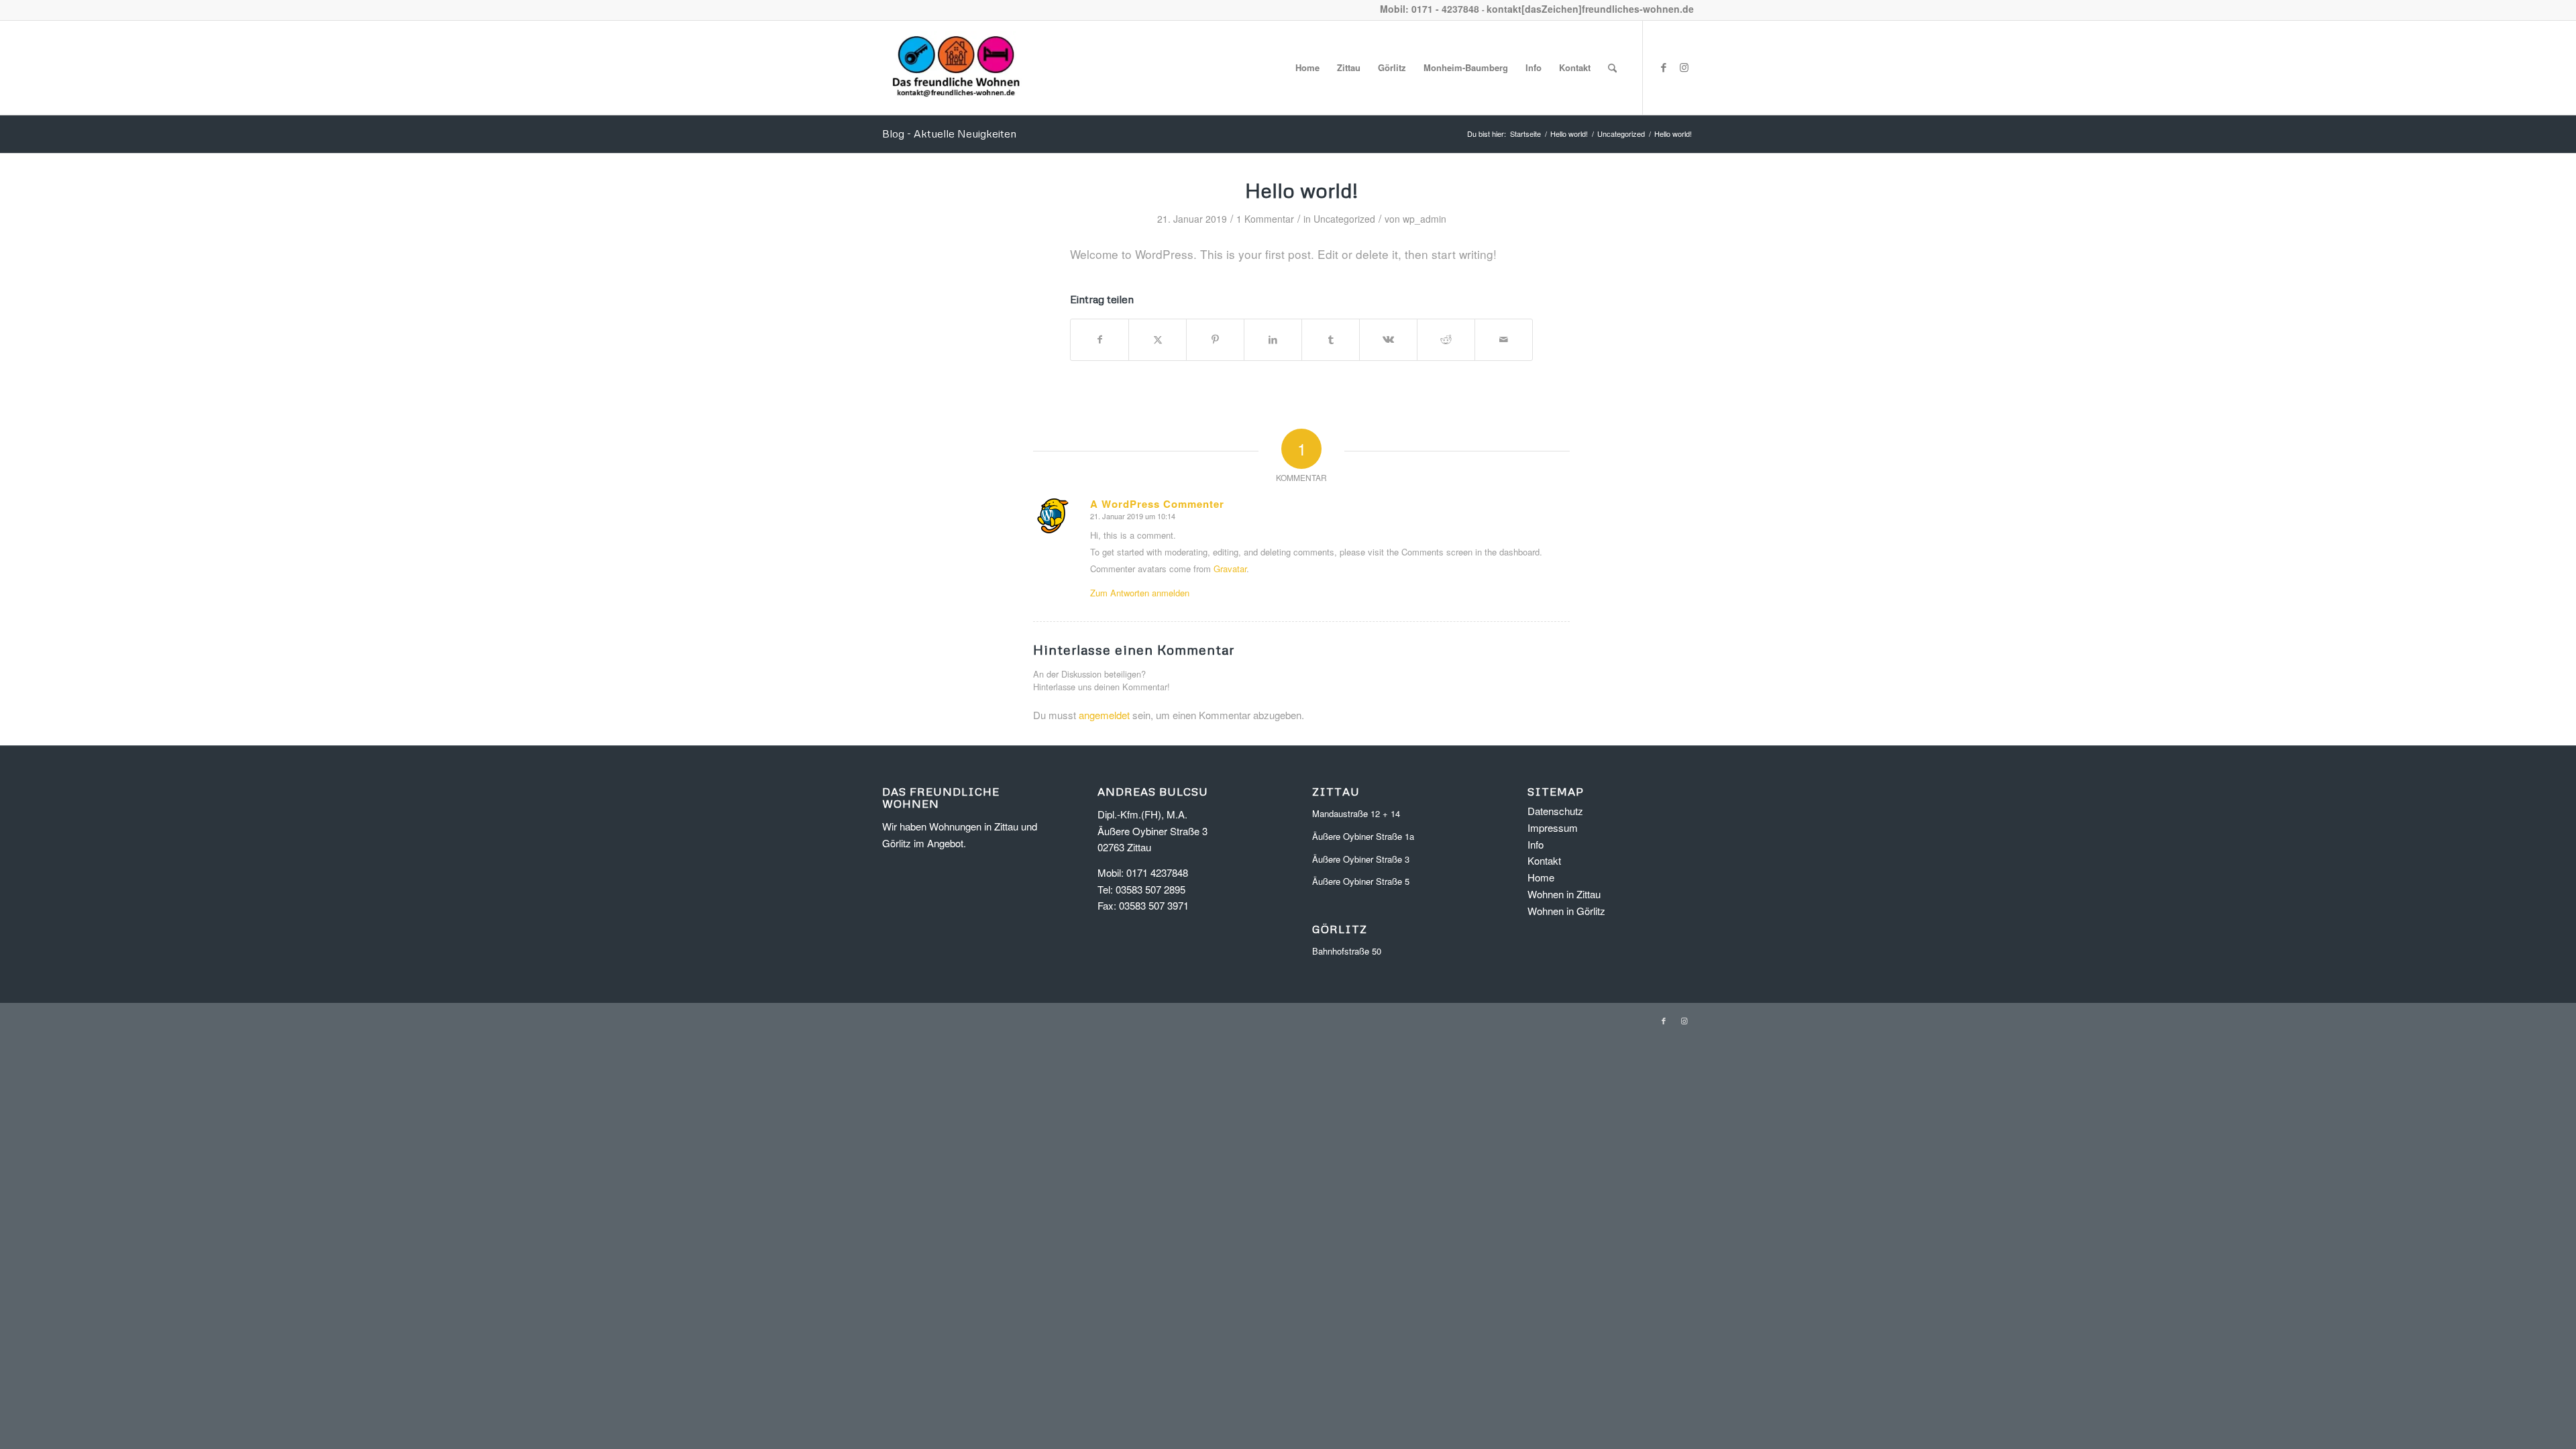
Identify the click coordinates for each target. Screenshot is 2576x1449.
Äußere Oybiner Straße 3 (1361, 859)
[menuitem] (1307, 68)
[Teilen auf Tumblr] (1331, 339)
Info (1536, 844)
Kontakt (1544, 860)
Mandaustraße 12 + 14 (1356, 813)
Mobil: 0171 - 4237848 (1430, 9)
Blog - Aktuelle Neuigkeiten (949, 133)
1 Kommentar (1265, 219)
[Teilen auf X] (1158, 339)
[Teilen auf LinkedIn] (1273, 339)
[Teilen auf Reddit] (1446, 339)
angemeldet (1104, 715)
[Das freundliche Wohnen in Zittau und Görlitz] (956, 68)
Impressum (1553, 827)
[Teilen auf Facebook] (1099, 339)
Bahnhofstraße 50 (1347, 951)
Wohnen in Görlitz (1566, 911)
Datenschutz (1555, 811)
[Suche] (1612, 68)
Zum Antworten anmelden (1140, 593)
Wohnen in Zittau (1564, 894)
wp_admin (1425, 219)
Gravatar (1230, 569)
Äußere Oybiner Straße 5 (1361, 881)
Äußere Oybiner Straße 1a (1363, 836)
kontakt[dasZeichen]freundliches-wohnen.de (1590, 9)
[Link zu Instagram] (1684, 67)
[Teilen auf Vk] (1388, 339)
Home (1541, 877)
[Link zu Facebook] (1664, 67)
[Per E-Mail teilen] (1504, 339)
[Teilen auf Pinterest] (1215, 339)
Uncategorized (1344, 219)
